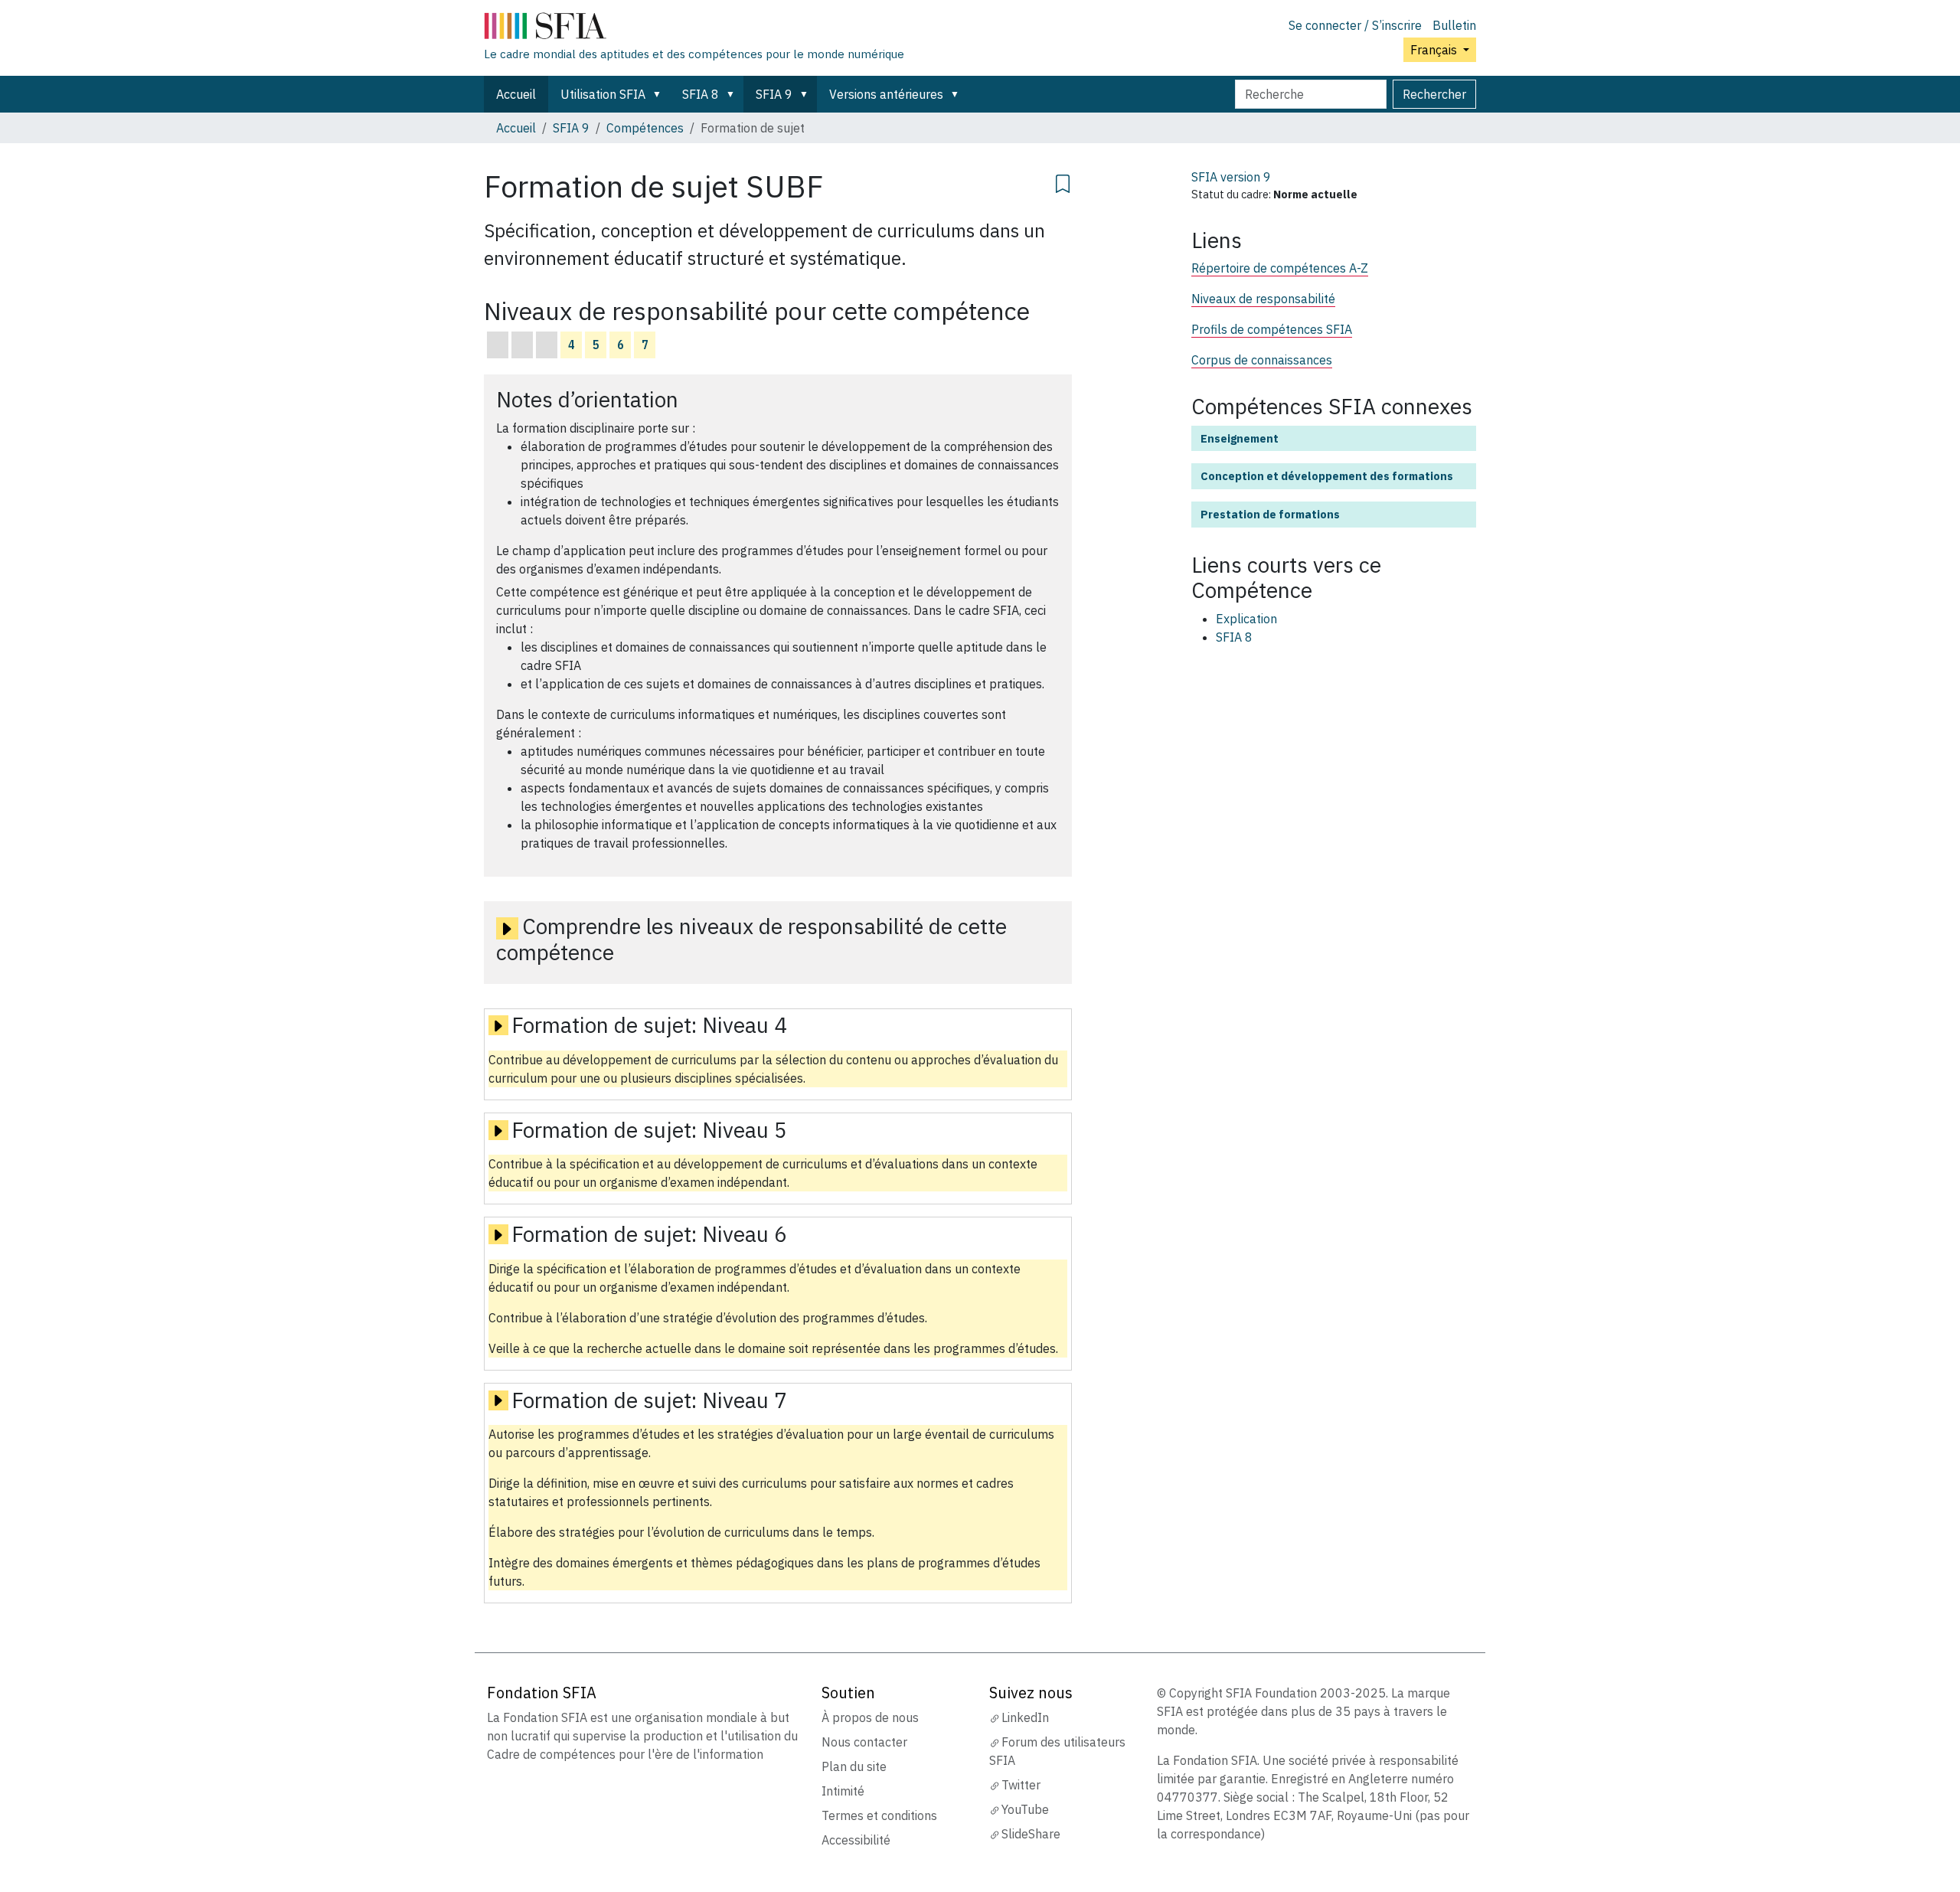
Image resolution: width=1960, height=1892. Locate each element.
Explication (1246, 619)
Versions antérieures (886, 94)
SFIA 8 (701, 94)
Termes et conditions (879, 1815)
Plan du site (854, 1766)
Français (1435, 50)
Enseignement (1240, 438)
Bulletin (1454, 25)
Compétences (645, 128)
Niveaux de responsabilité (1263, 299)
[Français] (694, 29)
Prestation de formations (1270, 514)
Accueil (516, 94)
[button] (660, 94)
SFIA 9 (774, 94)
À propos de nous (870, 1717)
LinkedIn (1025, 1717)
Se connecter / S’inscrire (1355, 25)
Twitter (1021, 1785)
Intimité (843, 1791)
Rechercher (1434, 94)
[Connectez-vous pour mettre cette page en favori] (1063, 181)
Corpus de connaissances (1262, 360)
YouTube (1025, 1809)
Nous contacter (864, 1742)
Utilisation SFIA (603, 94)
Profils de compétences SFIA (1272, 329)
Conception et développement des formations (1327, 476)
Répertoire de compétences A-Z (1280, 268)
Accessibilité (856, 1840)
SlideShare (1031, 1834)
